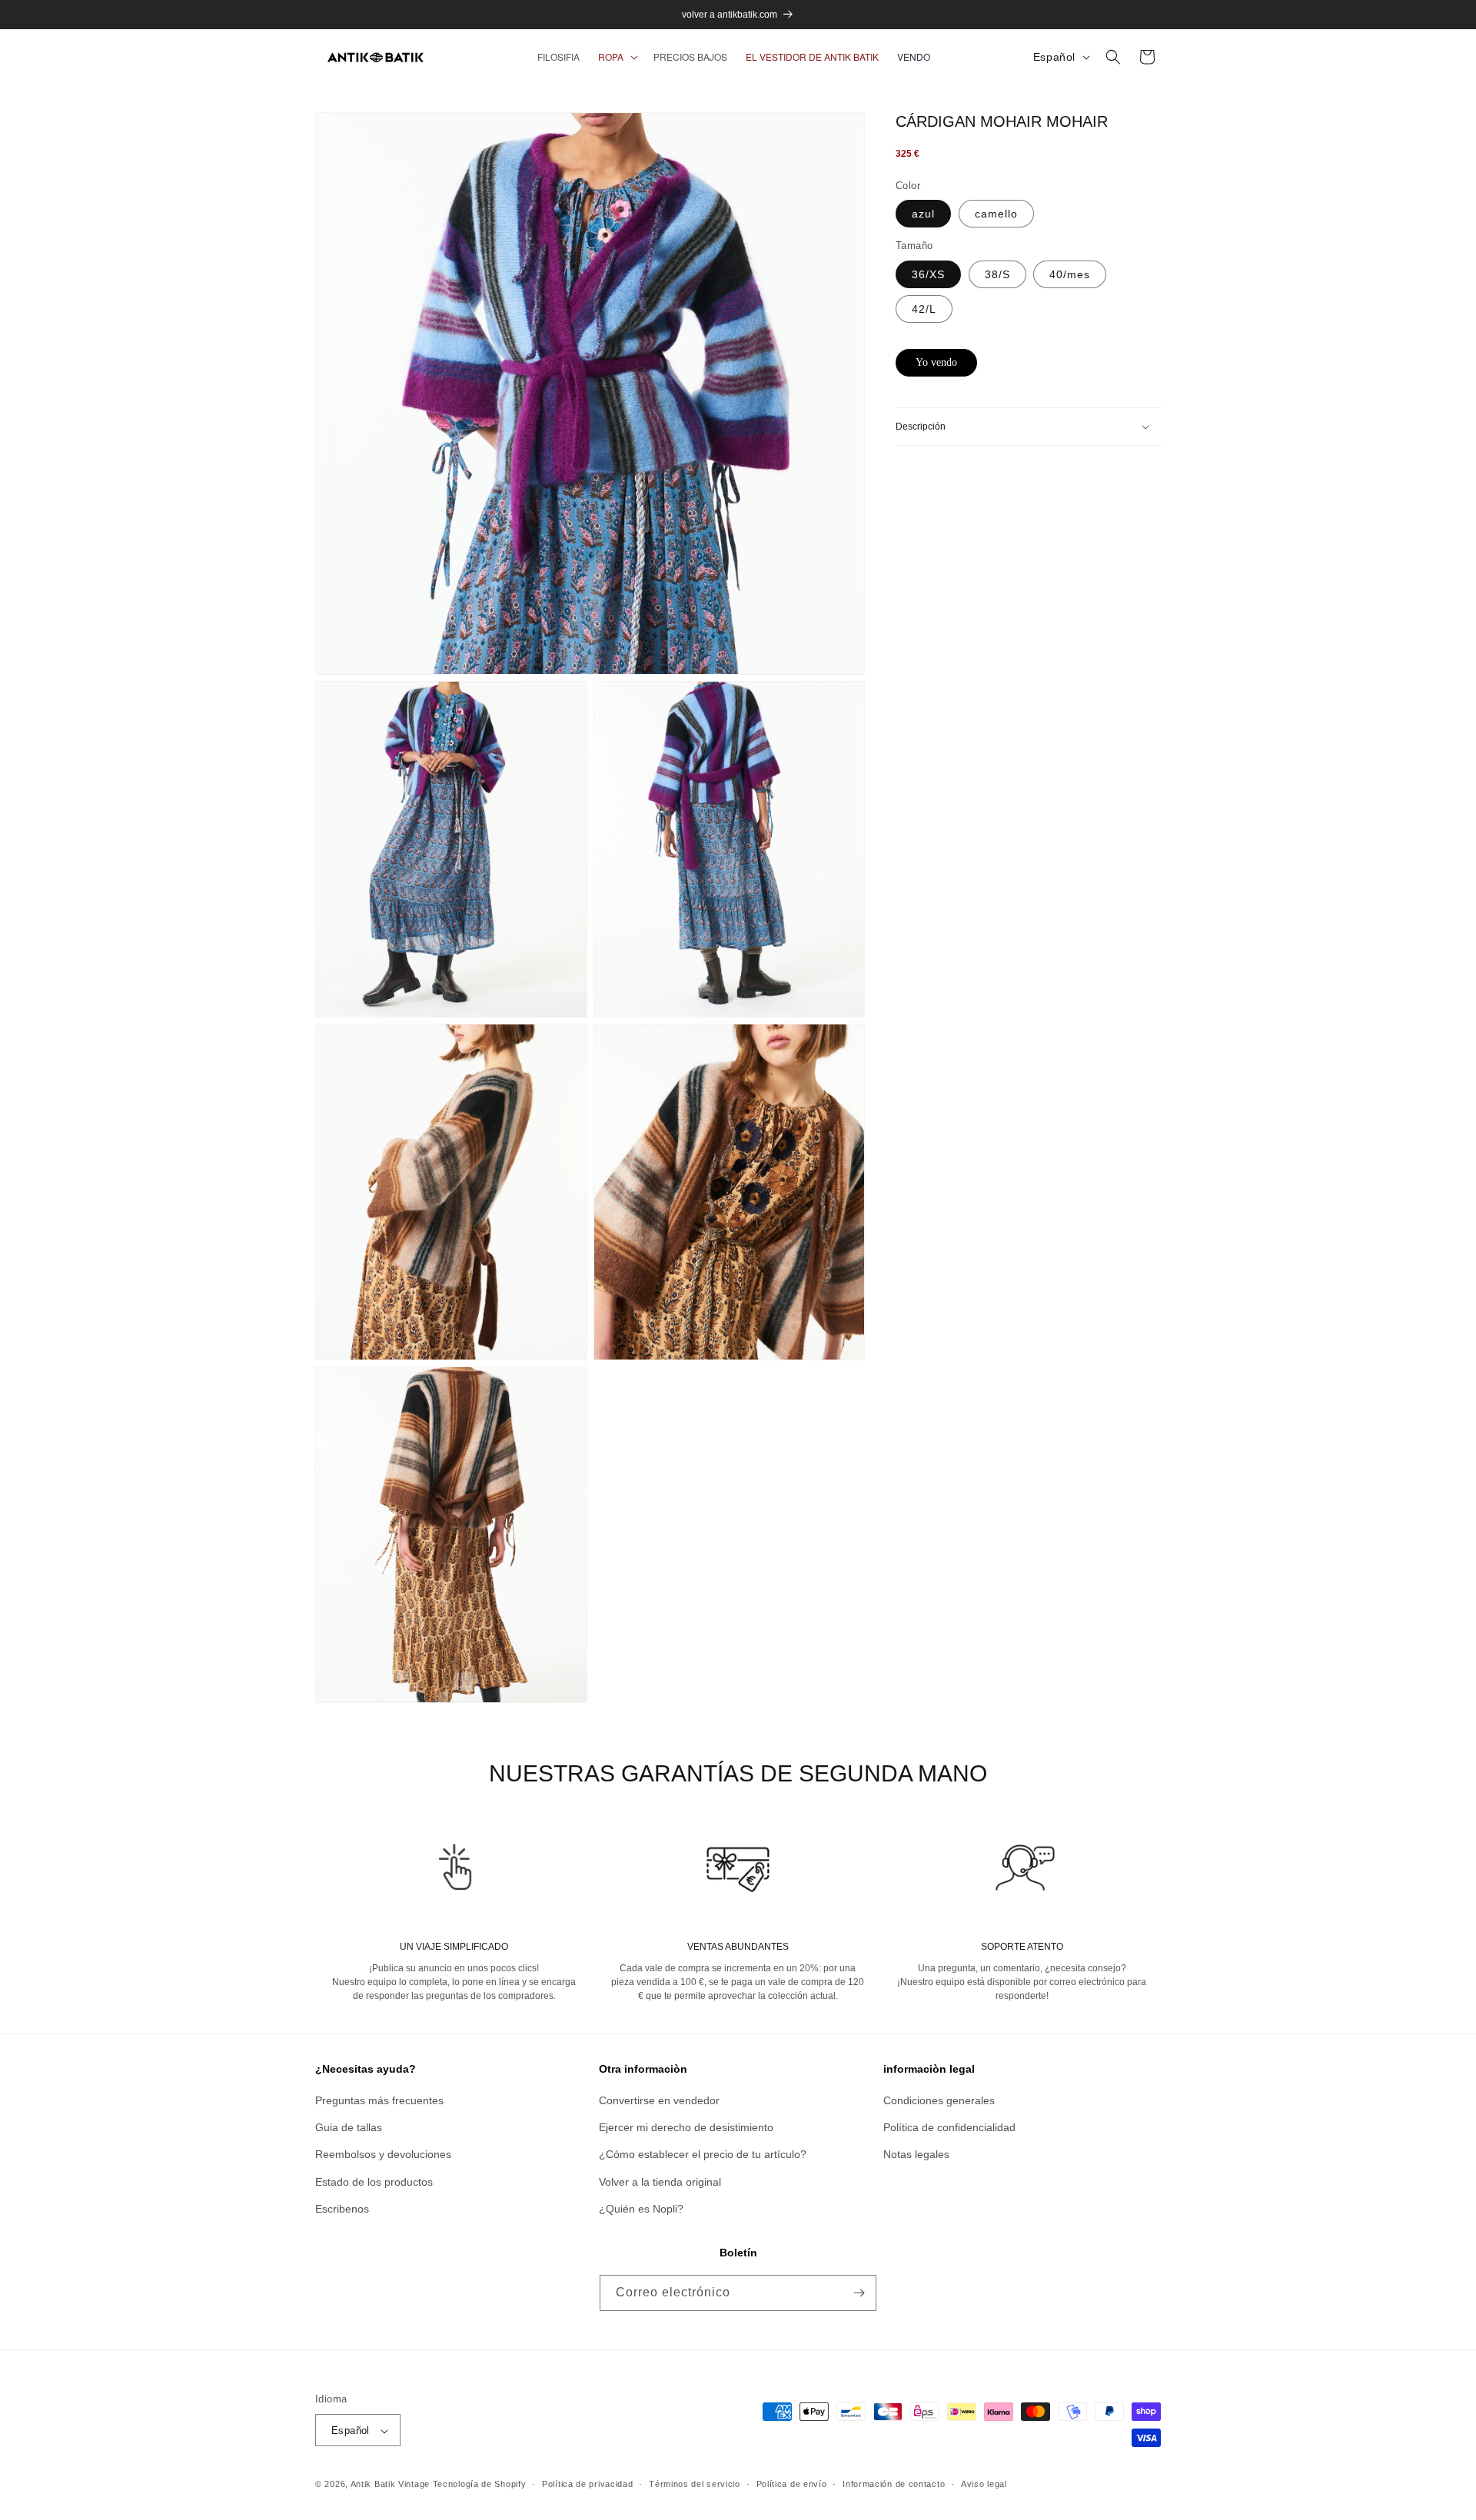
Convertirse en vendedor (659, 2100)
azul (923, 214)
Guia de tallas (349, 2127)
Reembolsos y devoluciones (383, 2155)
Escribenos (342, 2209)
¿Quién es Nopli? (641, 2209)
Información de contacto (894, 2484)
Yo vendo (936, 362)
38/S (997, 274)
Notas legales (916, 2155)
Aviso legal (984, 2484)
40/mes (1070, 274)
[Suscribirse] (859, 2293)
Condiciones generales (939, 2100)
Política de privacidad (587, 2484)
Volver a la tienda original (660, 2182)
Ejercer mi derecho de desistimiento (686, 2127)
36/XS (928, 274)
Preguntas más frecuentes (379, 2100)
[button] (617, 57)
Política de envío (792, 2484)
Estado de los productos (374, 2182)
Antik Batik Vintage (390, 2485)
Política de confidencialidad (949, 2127)
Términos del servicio (695, 2484)
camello (996, 214)
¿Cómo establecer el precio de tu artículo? (703, 2155)
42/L (924, 309)
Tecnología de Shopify (480, 2485)
